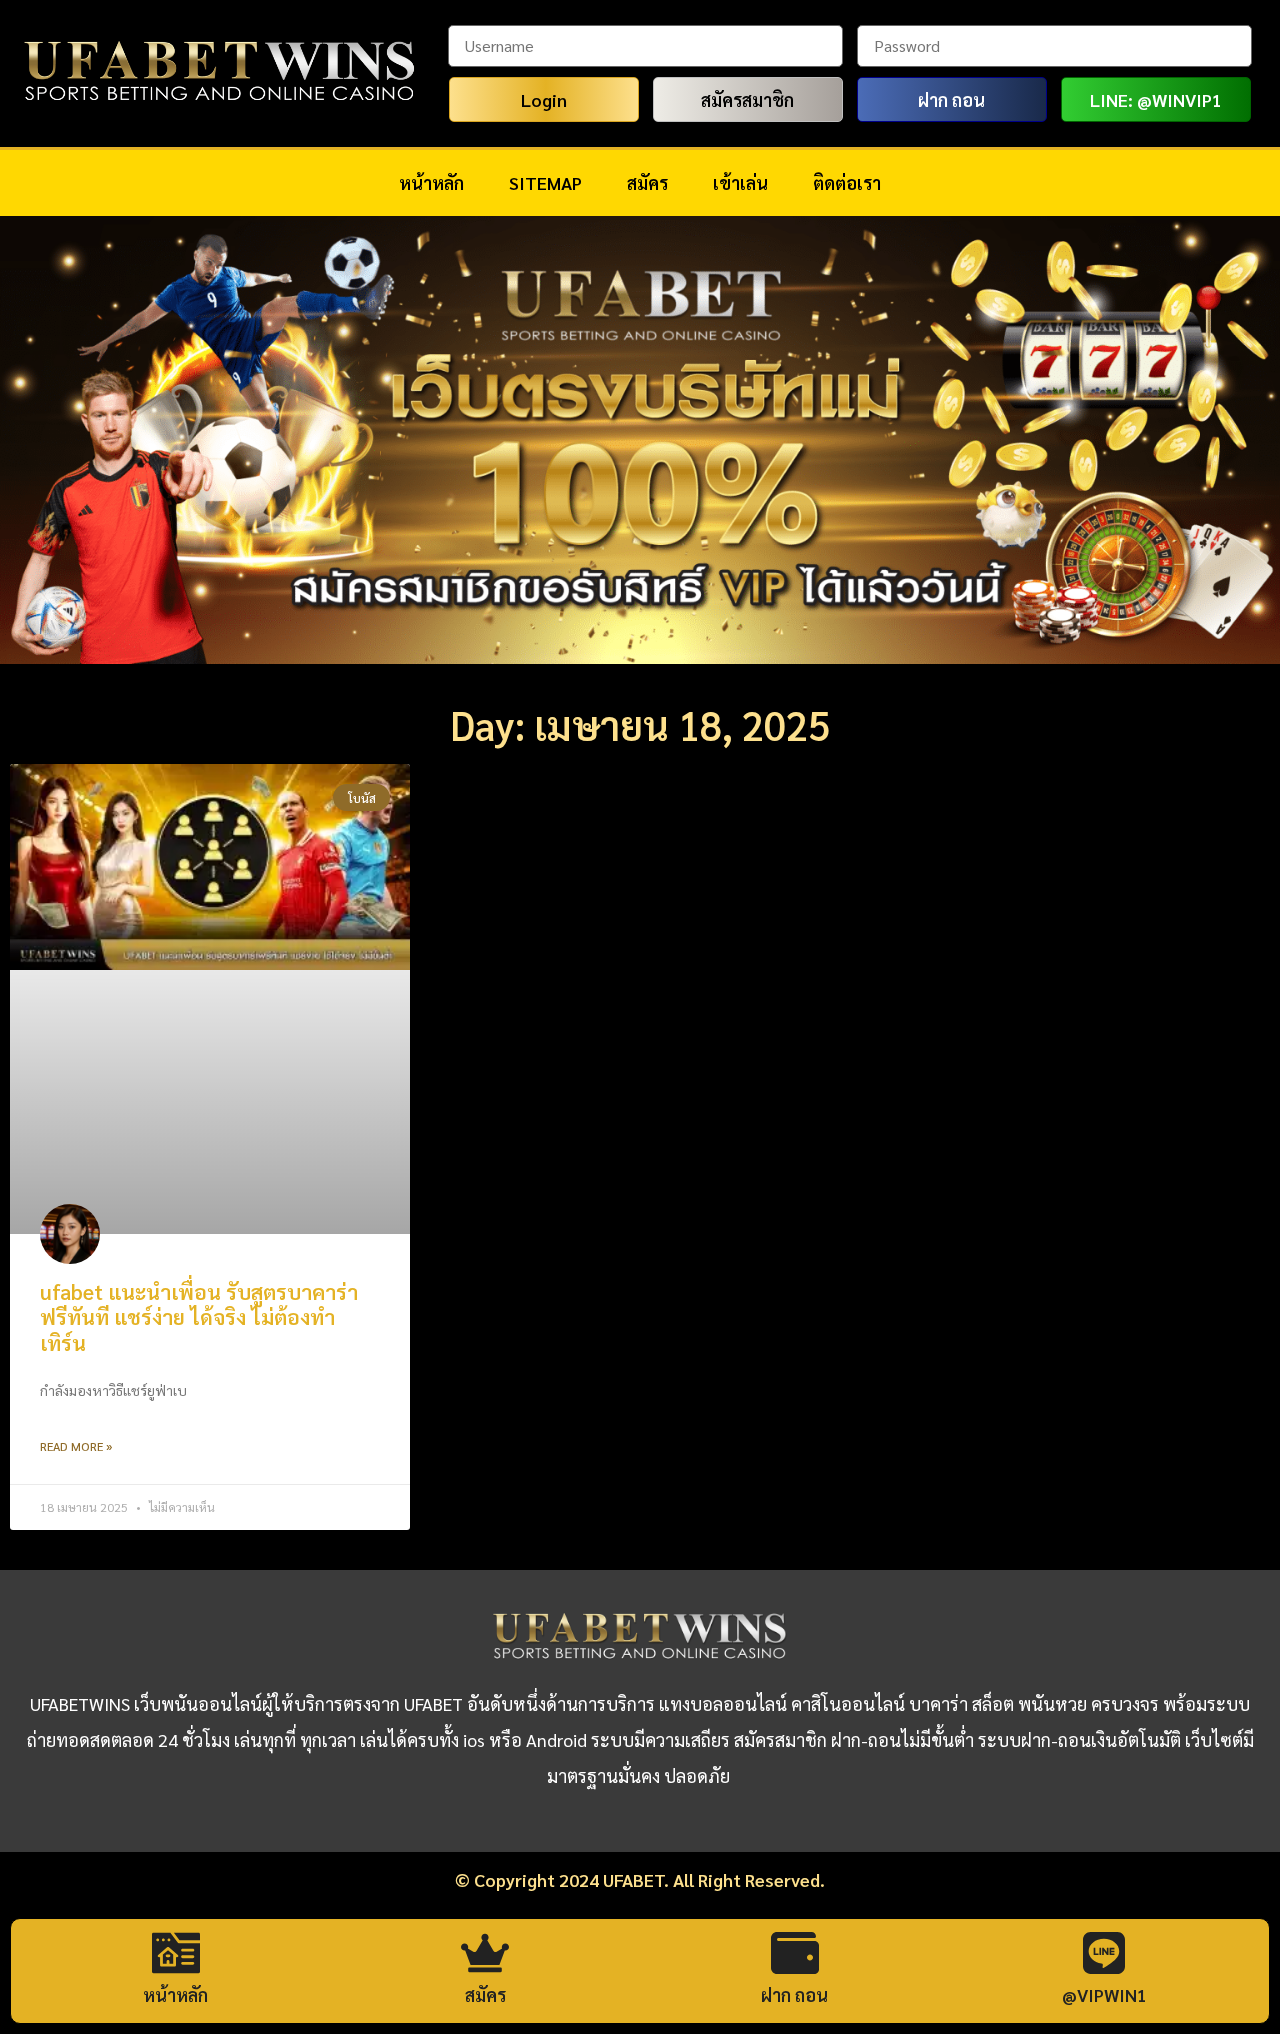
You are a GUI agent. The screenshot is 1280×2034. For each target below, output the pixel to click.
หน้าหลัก (431, 182)
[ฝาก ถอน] (795, 1953)
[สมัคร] (485, 1953)
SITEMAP (545, 182)
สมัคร (647, 182)
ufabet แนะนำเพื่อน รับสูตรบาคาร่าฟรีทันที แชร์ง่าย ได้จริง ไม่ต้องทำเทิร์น (199, 1316)
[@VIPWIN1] (1104, 1953)
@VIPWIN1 (1104, 1994)
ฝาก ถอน (794, 1994)
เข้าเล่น (740, 182)
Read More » (76, 1446)
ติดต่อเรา (847, 182)
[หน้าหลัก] (176, 1953)
